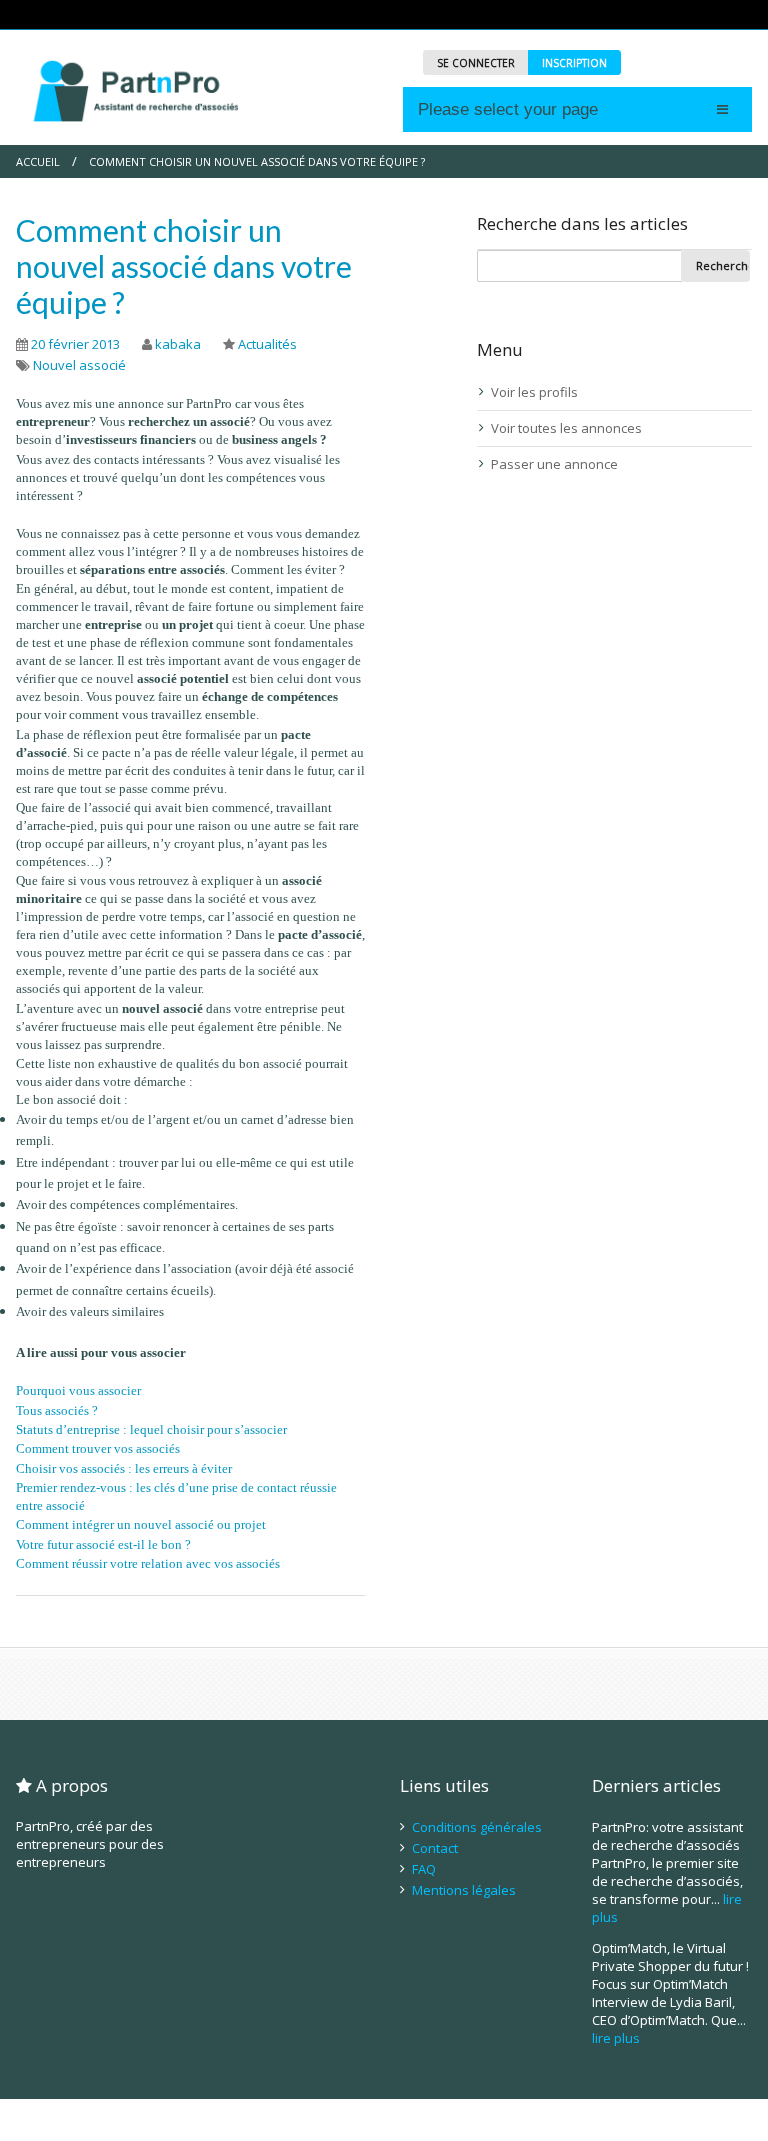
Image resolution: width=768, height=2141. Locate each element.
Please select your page (508, 109)
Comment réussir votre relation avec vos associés (148, 1563)
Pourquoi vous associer (78, 1390)
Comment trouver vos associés (98, 1448)
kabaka (178, 344)
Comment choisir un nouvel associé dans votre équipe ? (184, 266)
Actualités (267, 344)
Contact (435, 1848)
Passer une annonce (554, 464)
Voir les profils (534, 392)
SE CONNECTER (476, 63)
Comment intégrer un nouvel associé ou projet (141, 1524)
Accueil (38, 161)
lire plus (616, 2038)
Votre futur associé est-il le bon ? (103, 1544)
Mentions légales (464, 1890)
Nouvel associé (79, 365)
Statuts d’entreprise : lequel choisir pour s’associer (151, 1429)
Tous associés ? (57, 1410)
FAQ (424, 1869)
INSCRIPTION (574, 63)
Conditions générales (477, 1827)
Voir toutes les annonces (566, 428)
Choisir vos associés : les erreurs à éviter (124, 1468)
